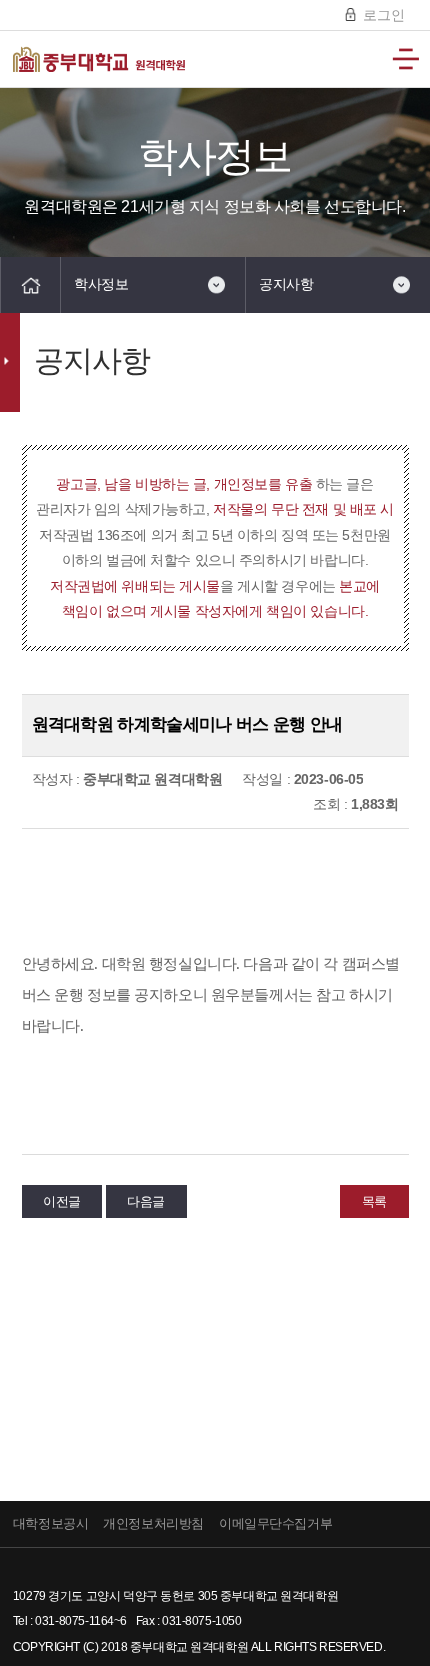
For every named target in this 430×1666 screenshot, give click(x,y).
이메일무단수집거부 (275, 1523)
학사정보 (101, 284)
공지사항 (286, 284)
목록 (374, 1201)
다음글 (146, 1201)
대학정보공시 (50, 1523)
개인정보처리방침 (153, 1523)
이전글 (62, 1201)
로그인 (382, 15)
